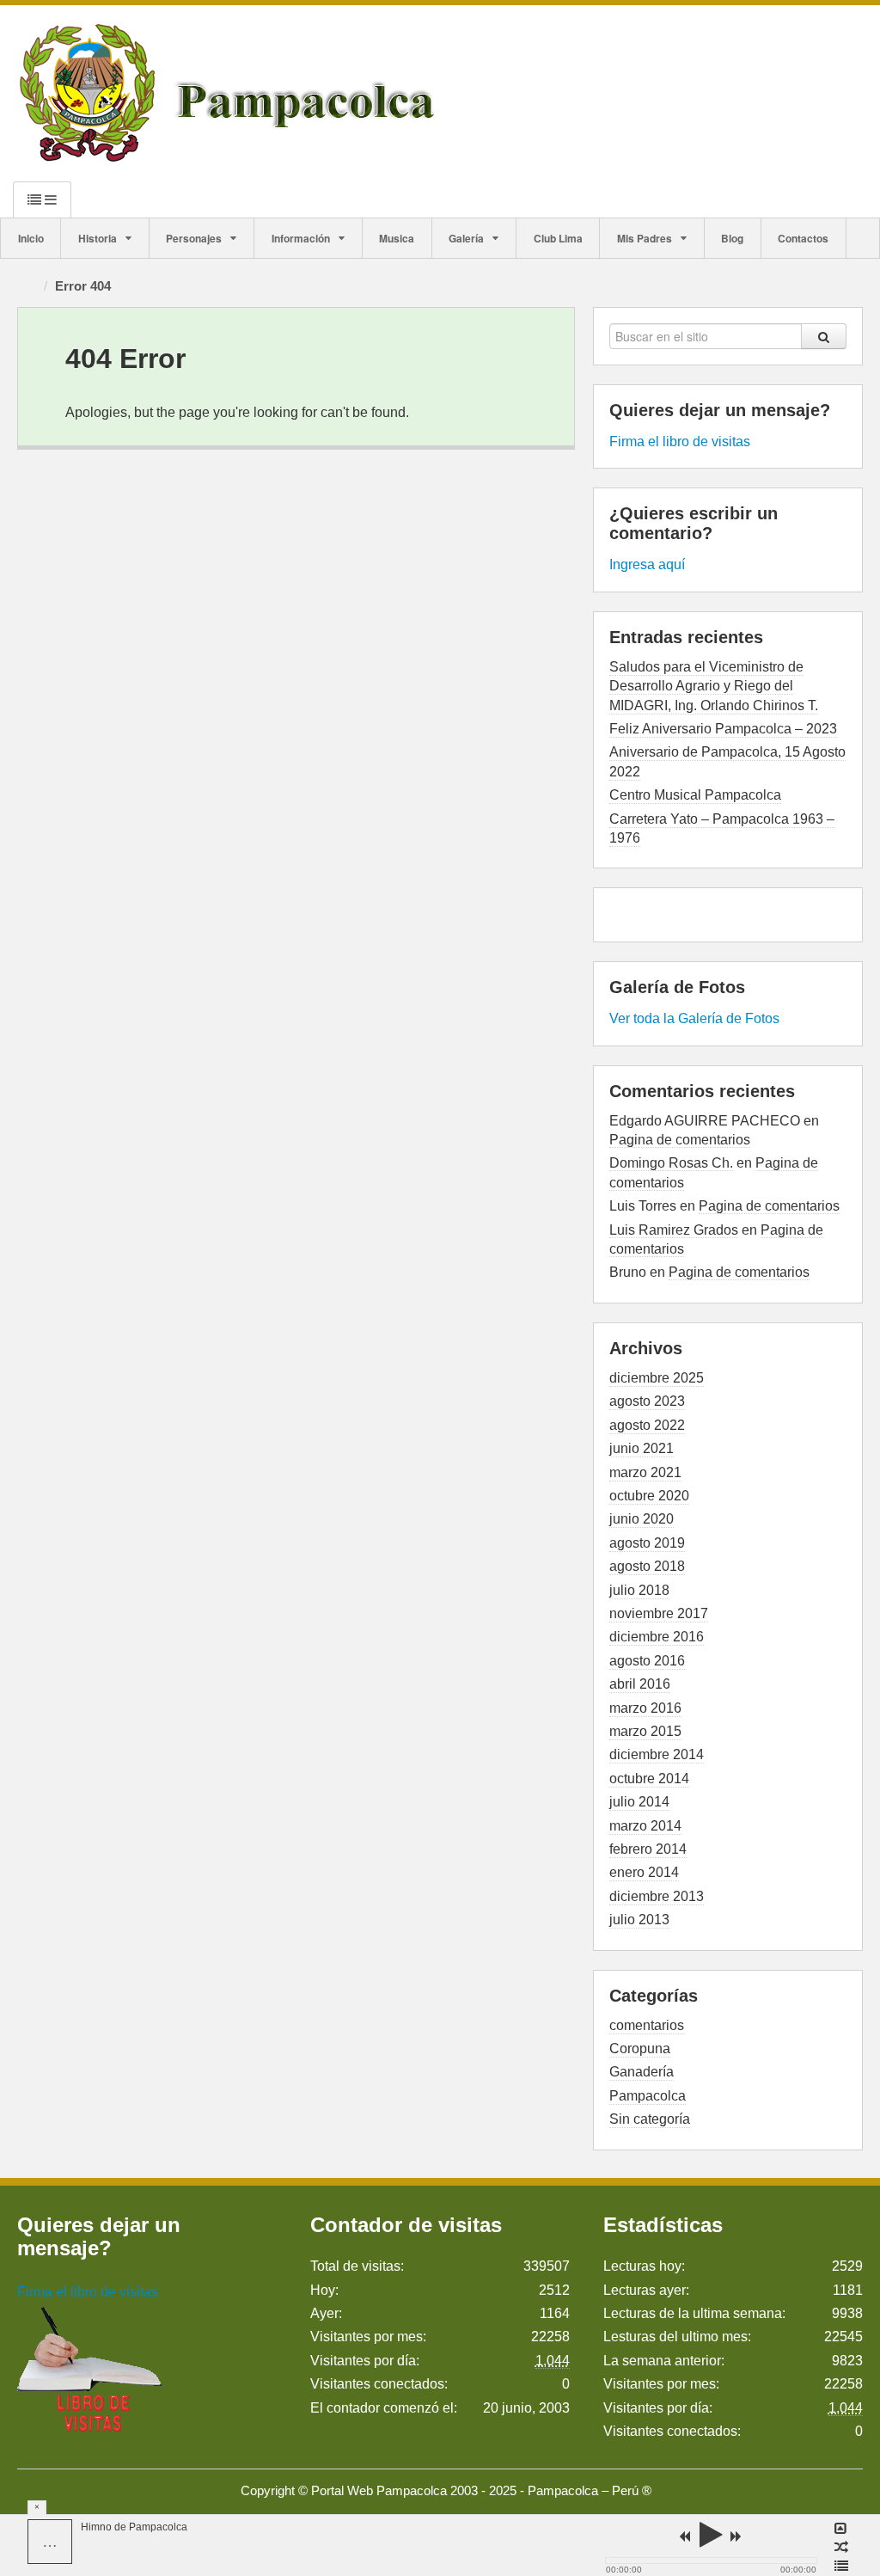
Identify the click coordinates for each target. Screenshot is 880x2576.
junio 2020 (642, 1519)
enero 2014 (644, 1872)
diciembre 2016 (657, 1637)
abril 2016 (640, 1684)
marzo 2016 (645, 1708)
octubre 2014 (649, 1779)
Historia (98, 238)
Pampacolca (648, 2096)
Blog (732, 238)
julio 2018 (639, 1590)
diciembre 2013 (657, 1896)
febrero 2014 (648, 1849)
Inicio (31, 238)
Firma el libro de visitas (680, 442)
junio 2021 (642, 1448)
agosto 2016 (647, 1661)
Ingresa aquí (647, 564)
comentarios (647, 2025)
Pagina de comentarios (680, 1140)
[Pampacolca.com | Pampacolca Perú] (231, 92)
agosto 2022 (647, 1425)
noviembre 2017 (659, 1613)
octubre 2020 (649, 1496)
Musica (397, 238)
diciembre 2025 (657, 1378)
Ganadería (642, 2072)
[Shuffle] (841, 2548)
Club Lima (558, 238)
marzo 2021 (645, 1472)
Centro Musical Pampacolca (695, 795)
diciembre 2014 (657, 1754)
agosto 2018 (647, 1566)
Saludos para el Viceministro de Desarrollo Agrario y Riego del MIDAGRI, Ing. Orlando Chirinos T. (714, 686)
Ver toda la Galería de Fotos (694, 1018)
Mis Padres (645, 238)
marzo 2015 (645, 1731)
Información (301, 238)
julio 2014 (639, 1802)
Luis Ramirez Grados (674, 1230)
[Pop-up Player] (841, 2529)
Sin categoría (650, 2119)
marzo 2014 (645, 1826)
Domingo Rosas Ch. (671, 1163)
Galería (466, 238)
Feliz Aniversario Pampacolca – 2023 (723, 729)
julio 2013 (639, 1920)
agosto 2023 (647, 1401)
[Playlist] (841, 2567)
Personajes (194, 238)
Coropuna (640, 2049)
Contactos (803, 238)
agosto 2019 (647, 1543)
